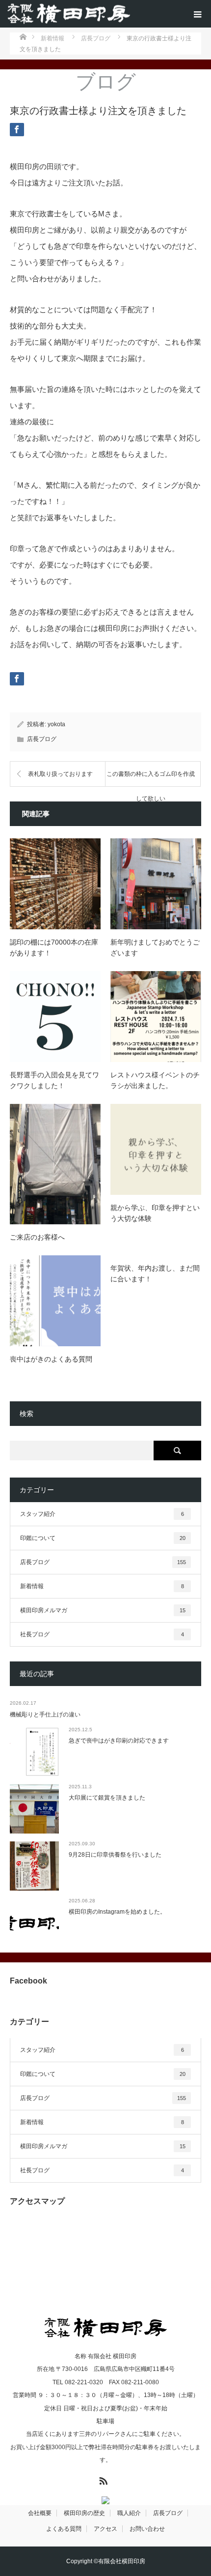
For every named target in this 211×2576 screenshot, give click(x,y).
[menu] (197, 14)
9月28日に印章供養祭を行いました (115, 1855)
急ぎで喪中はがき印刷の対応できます (119, 1741)
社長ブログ (102, 1634)
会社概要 (40, 2513)
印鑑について (103, 1538)
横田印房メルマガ (103, 1610)
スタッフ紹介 (102, 1514)
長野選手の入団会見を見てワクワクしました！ (54, 1080)
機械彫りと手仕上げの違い (45, 1715)
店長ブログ (42, 739)
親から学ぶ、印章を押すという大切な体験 (155, 1213)
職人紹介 (129, 2513)
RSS (102, 2479)
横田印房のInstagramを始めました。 (117, 1912)
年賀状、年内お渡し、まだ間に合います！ (155, 1273)
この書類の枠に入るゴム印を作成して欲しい (151, 779)
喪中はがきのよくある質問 (51, 1359)
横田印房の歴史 (84, 2513)
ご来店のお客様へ (37, 1237)
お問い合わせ (147, 2529)
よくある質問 (64, 2529)
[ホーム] (23, 36)
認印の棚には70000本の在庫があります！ (54, 947)
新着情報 (102, 1586)
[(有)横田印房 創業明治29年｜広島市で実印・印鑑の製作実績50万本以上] (69, 14)
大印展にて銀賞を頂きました (107, 1798)
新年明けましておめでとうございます (155, 947)
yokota (56, 724)
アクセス (105, 2529)
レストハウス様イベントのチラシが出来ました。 (155, 1080)
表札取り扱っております (60, 774)
